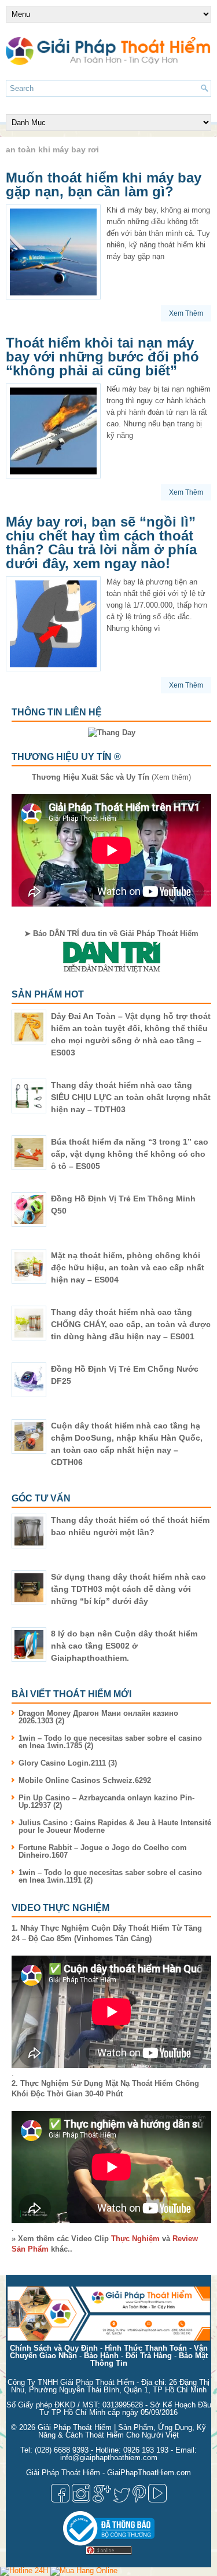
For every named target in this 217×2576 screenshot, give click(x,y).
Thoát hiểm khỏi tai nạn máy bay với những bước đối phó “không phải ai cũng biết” (102, 357)
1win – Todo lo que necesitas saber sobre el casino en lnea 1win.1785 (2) (110, 1742)
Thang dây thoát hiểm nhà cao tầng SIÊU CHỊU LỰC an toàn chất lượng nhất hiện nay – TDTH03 (131, 1097)
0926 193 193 (146, 2450)
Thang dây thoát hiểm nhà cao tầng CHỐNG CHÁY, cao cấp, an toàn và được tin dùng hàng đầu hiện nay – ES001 (131, 1324)
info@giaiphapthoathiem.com (109, 2458)
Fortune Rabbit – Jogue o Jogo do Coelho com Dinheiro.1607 (103, 1851)
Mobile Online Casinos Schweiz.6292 (85, 1780)
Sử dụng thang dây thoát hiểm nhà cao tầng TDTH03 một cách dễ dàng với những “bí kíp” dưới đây (128, 1589)
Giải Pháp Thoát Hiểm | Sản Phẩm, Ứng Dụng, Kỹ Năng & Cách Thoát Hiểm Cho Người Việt (122, 2431)
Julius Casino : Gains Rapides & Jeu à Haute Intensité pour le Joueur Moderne (115, 1826)
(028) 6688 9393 (62, 2450)
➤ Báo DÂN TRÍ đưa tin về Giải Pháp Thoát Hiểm (111, 933)
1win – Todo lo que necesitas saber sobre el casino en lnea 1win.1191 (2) (110, 1876)
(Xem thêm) (111, 777)
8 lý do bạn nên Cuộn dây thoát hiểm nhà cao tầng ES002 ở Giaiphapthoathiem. (124, 1646)
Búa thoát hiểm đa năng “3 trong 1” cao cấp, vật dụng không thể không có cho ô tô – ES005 (130, 1154)
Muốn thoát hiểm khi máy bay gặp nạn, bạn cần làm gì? (104, 184)
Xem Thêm (186, 313)
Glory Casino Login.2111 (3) (68, 1763)
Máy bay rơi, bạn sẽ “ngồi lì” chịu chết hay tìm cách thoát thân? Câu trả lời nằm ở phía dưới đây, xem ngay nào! (101, 542)
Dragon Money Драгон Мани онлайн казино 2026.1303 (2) (98, 1717)
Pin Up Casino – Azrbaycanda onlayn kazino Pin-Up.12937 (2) (106, 1802)
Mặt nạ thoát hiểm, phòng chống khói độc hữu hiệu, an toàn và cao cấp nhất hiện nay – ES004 (128, 1267)
